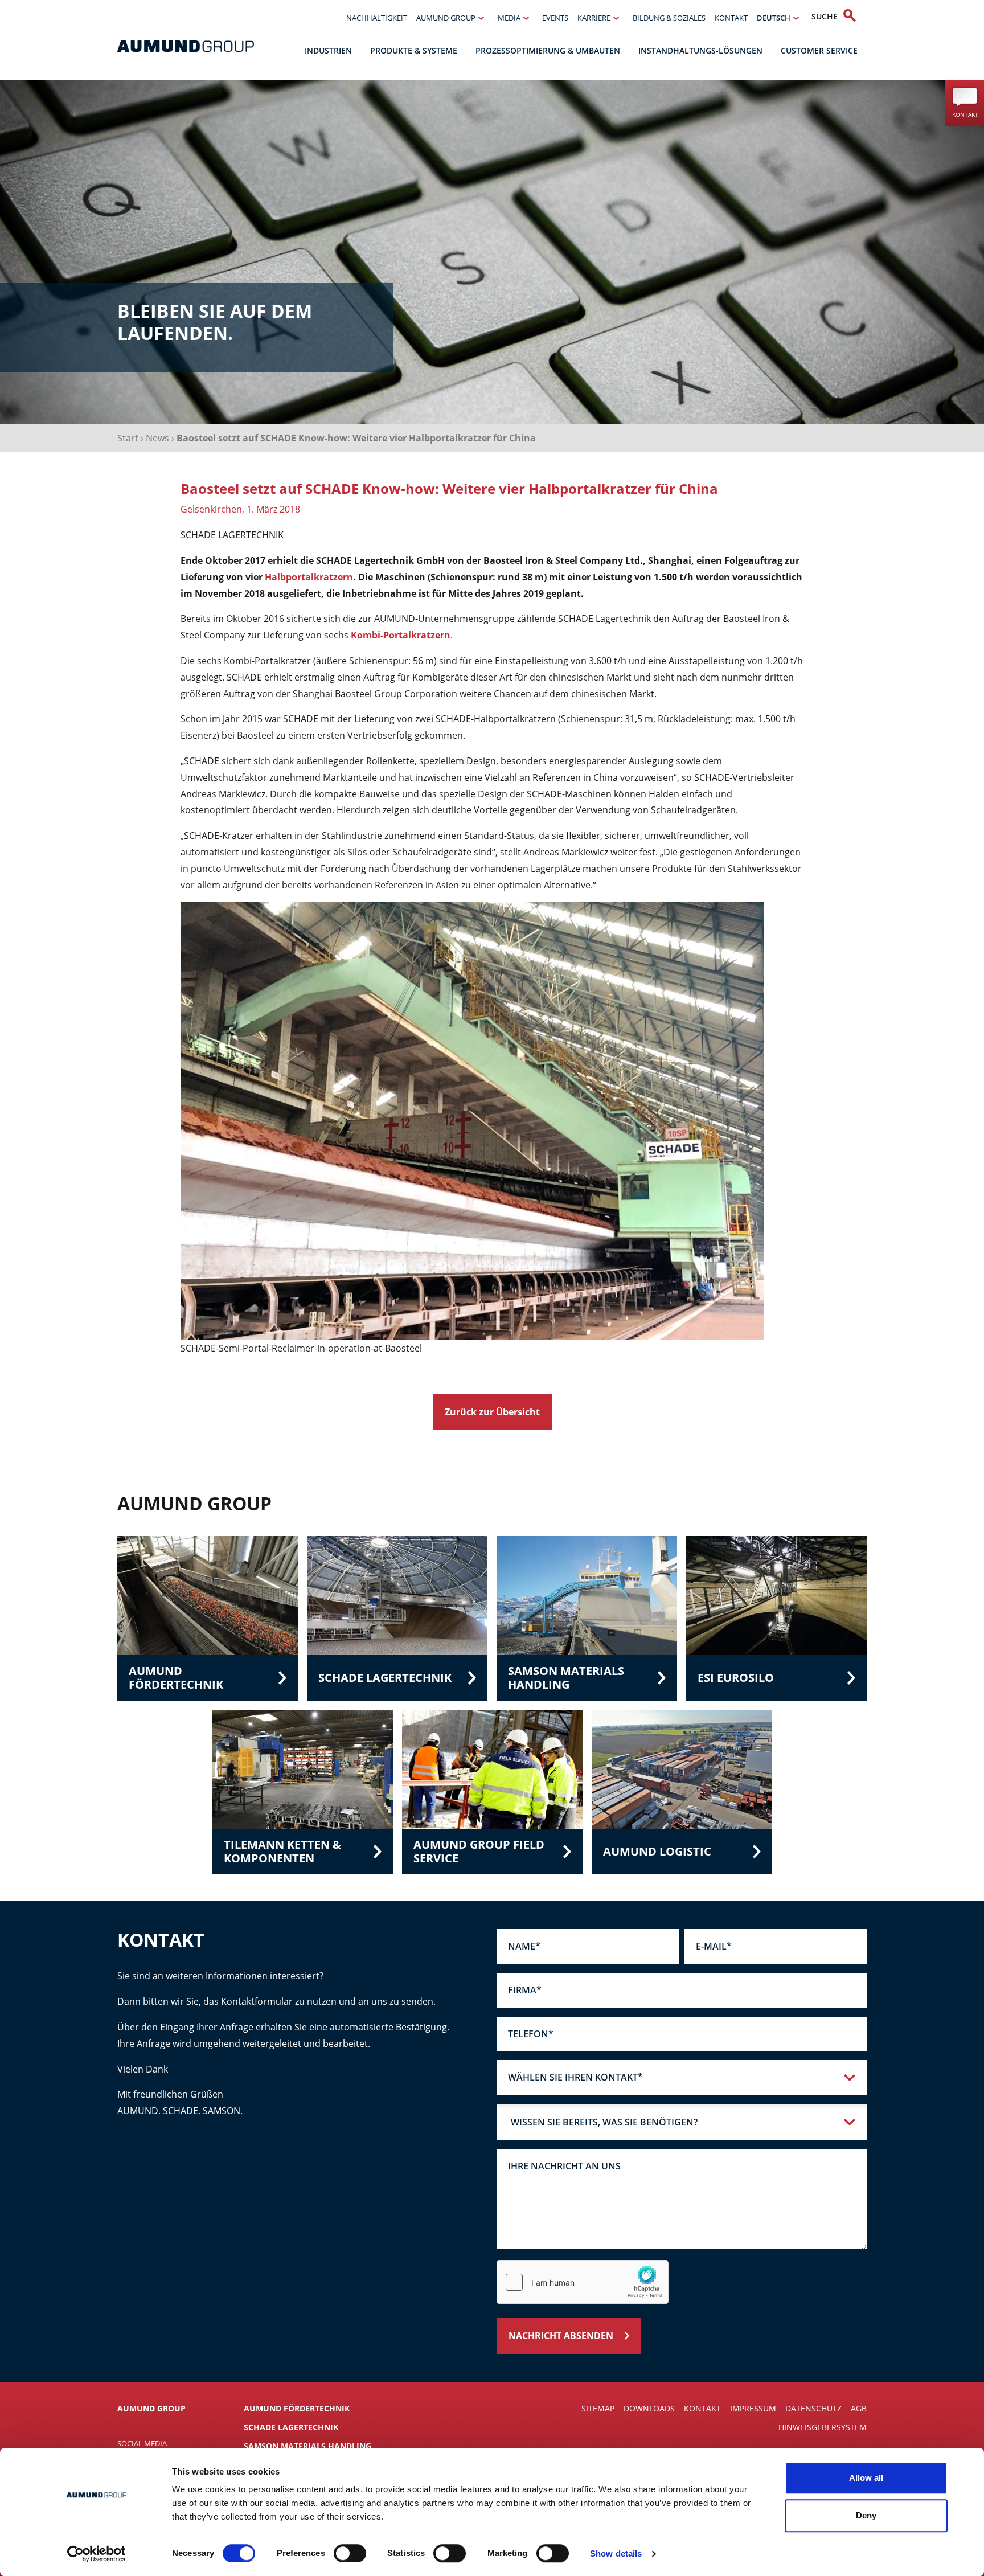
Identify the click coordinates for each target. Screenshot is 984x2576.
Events (555, 18)
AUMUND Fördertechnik (297, 2408)
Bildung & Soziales (669, 18)
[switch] (350, 2553)
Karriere (594, 18)
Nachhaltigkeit (377, 18)
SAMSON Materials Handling (307, 2446)
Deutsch (774, 18)
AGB (859, 2408)
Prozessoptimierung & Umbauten (548, 50)
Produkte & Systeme (414, 50)
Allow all (866, 2478)
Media (509, 18)
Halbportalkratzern (309, 577)
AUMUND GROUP (446, 18)
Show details (616, 2554)
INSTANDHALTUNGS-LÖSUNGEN (700, 50)
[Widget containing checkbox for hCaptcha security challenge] (583, 2282)
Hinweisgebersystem (823, 2427)
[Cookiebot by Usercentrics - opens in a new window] (97, 2554)
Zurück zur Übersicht (492, 1412)
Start (128, 438)
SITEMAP (598, 2408)
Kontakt (731, 18)
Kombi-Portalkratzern (401, 635)
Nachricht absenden (561, 2336)
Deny (866, 2515)
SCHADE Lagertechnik (291, 2427)
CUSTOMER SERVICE (819, 50)
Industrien (328, 50)
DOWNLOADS (649, 2408)
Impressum (753, 2408)
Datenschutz (813, 2408)
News (157, 438)
